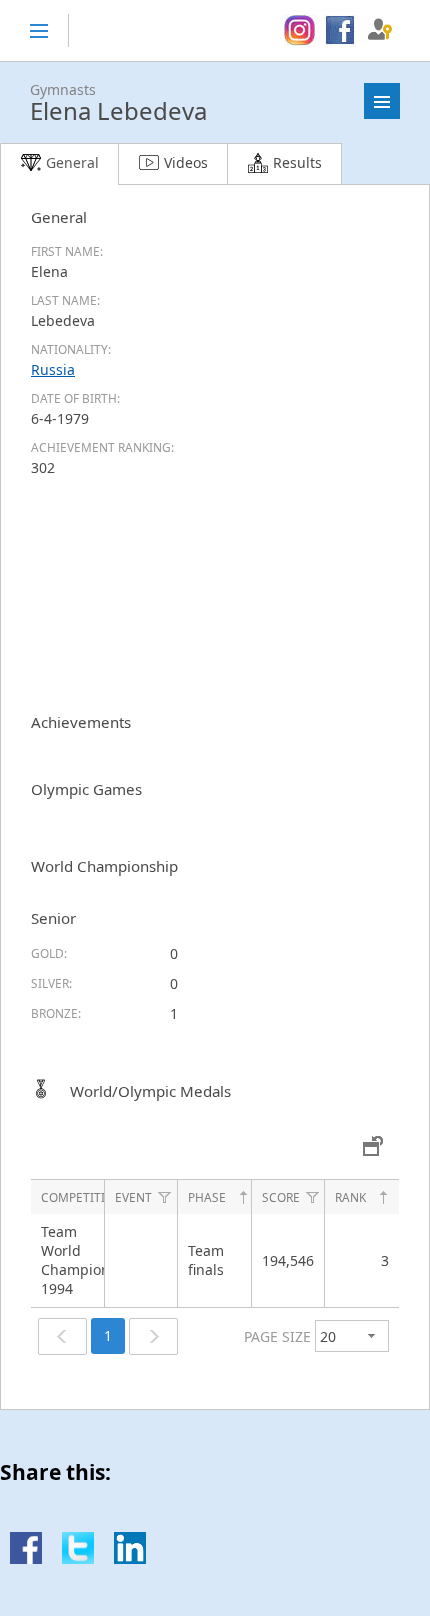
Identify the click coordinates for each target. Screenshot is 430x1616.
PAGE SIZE (277, 1336)
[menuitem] (299, 31)
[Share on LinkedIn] (130, 1558)
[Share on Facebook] (26, 1558)
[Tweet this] (78, 1558)
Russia (53, 369)
